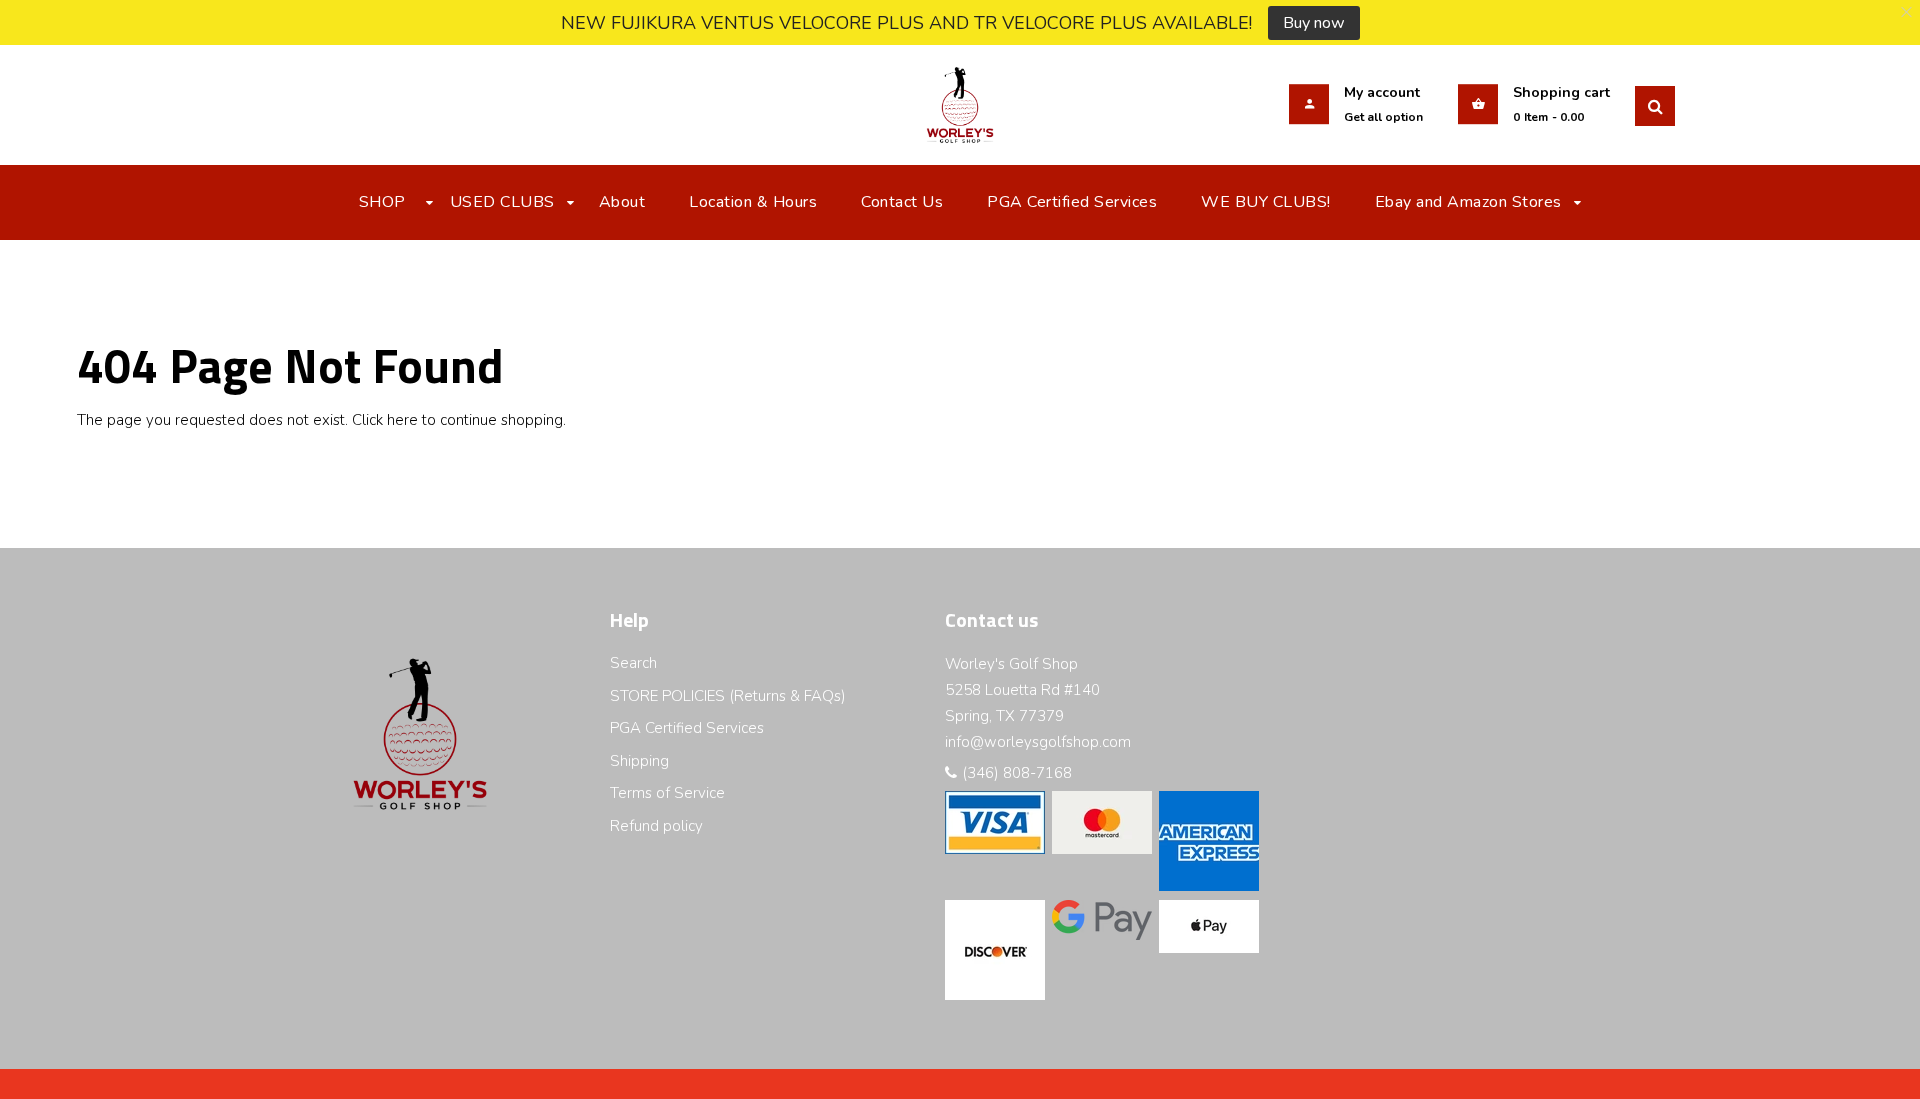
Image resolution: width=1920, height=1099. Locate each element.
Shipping (639, 761)
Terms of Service (667, 793)
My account (1382, 92)
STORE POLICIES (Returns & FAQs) (728, 696)
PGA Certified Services (687, 728)
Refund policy (656, 826)
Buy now (1314, 23)
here (402, 420)
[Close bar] (1907, 12)
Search (633, 663)
